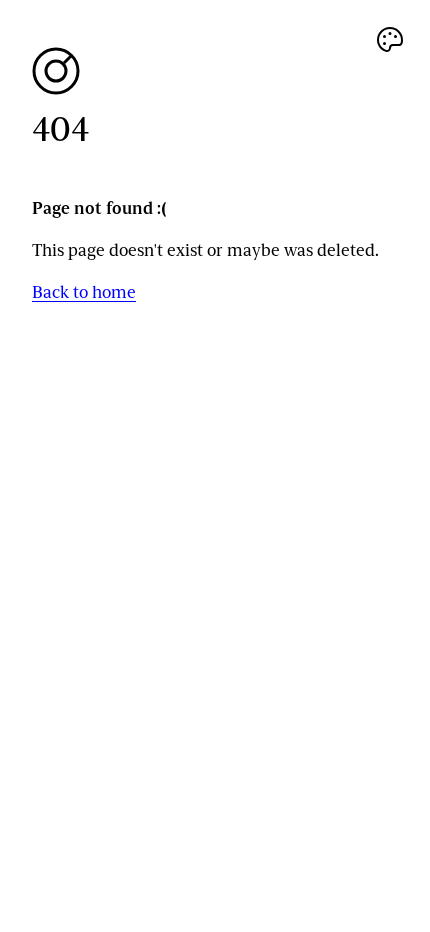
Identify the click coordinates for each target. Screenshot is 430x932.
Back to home (84, 292)
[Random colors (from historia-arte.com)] (390, 40)
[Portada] (215, 71)
